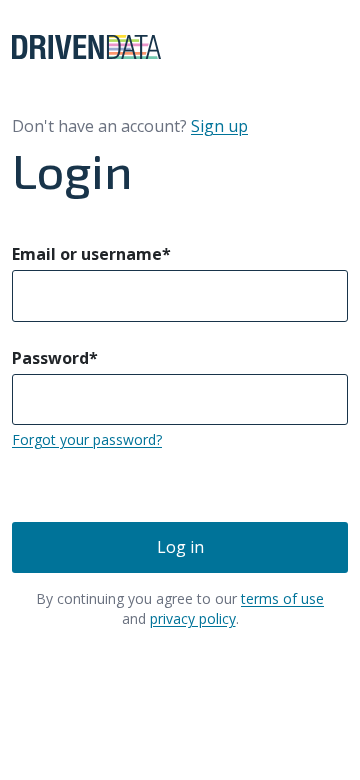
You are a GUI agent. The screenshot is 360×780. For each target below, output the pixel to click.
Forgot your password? (87, 439)
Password (55, 358)
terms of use (282, 598)
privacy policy (193, 618)
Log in (180, 547)
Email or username (91, 254)
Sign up (219, 126)
